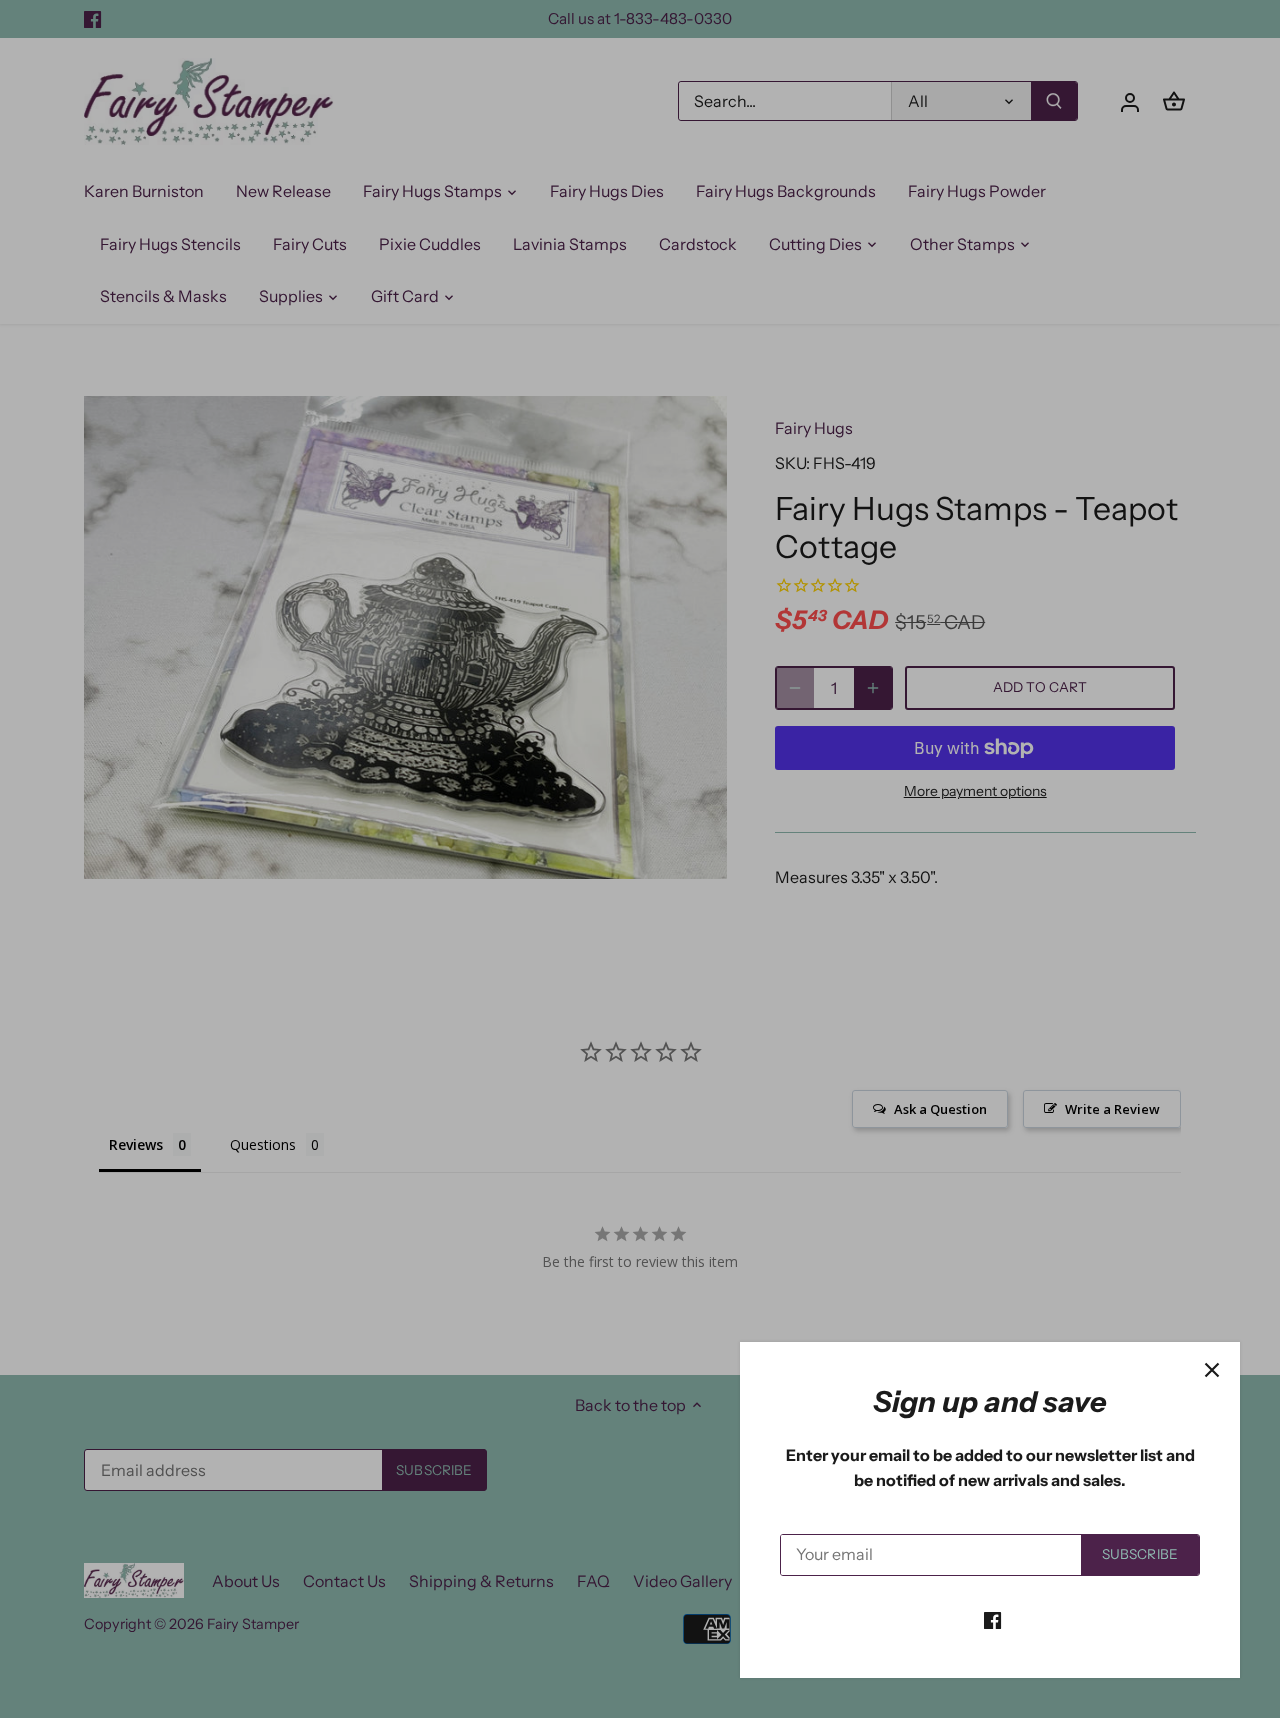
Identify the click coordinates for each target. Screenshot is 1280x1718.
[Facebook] (992, 1619)
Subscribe (1140, 1554)
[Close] (1212, 1370)
